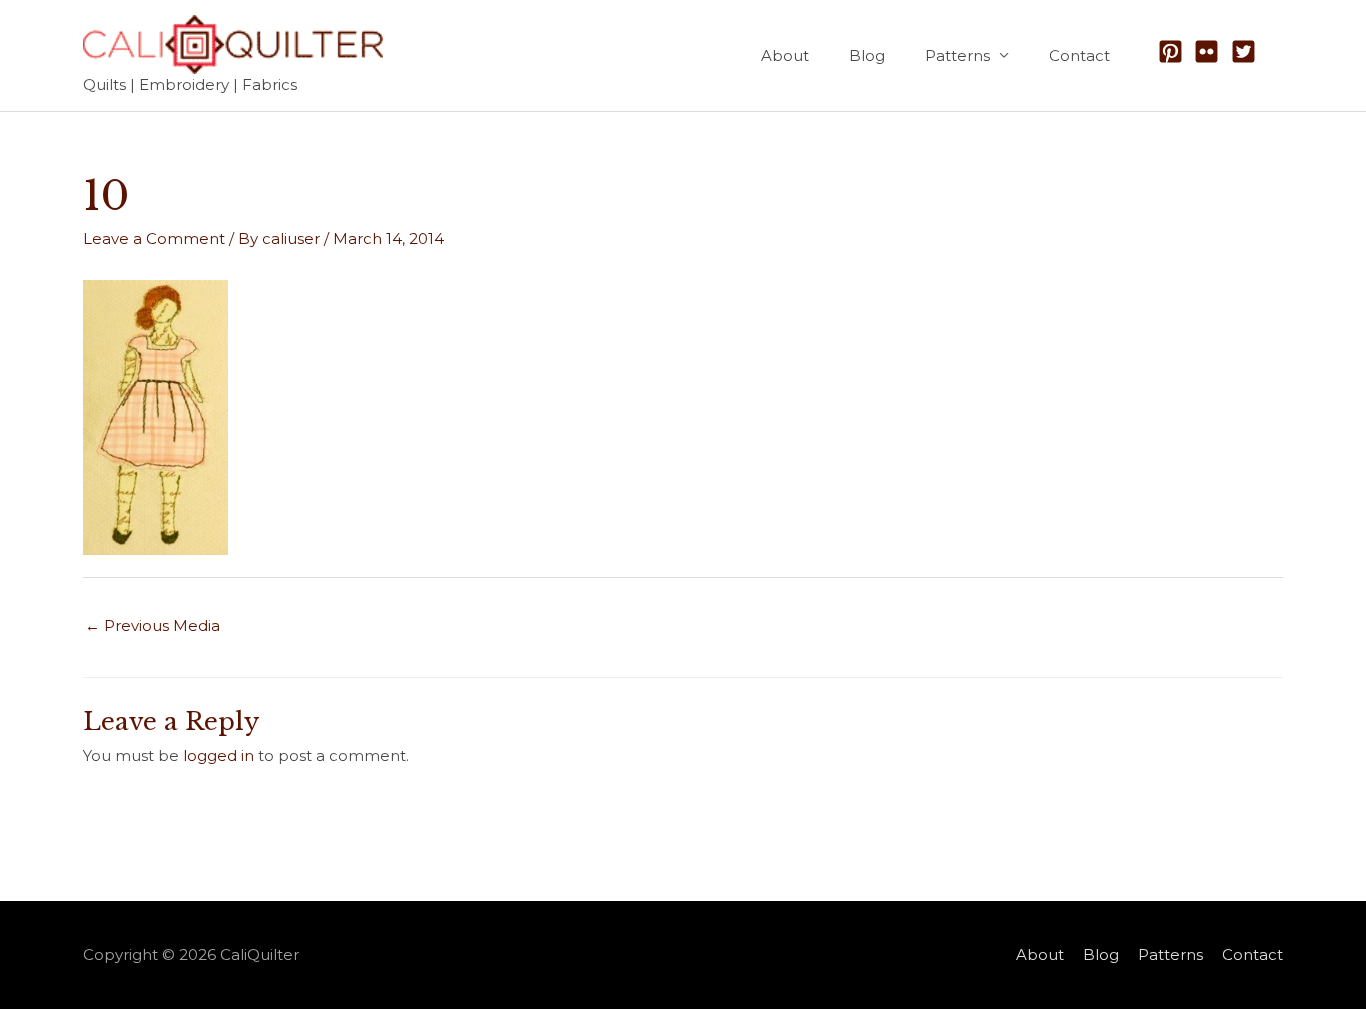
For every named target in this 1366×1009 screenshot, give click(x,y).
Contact (1079, 55)
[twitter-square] (1247, 51)
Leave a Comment (154, 238)
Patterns (957, 55)
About (785, 55)
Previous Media (152, 625)
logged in (218, 755)
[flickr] (1210, 51)
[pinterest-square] (1174, 51)
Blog (867, 55)
